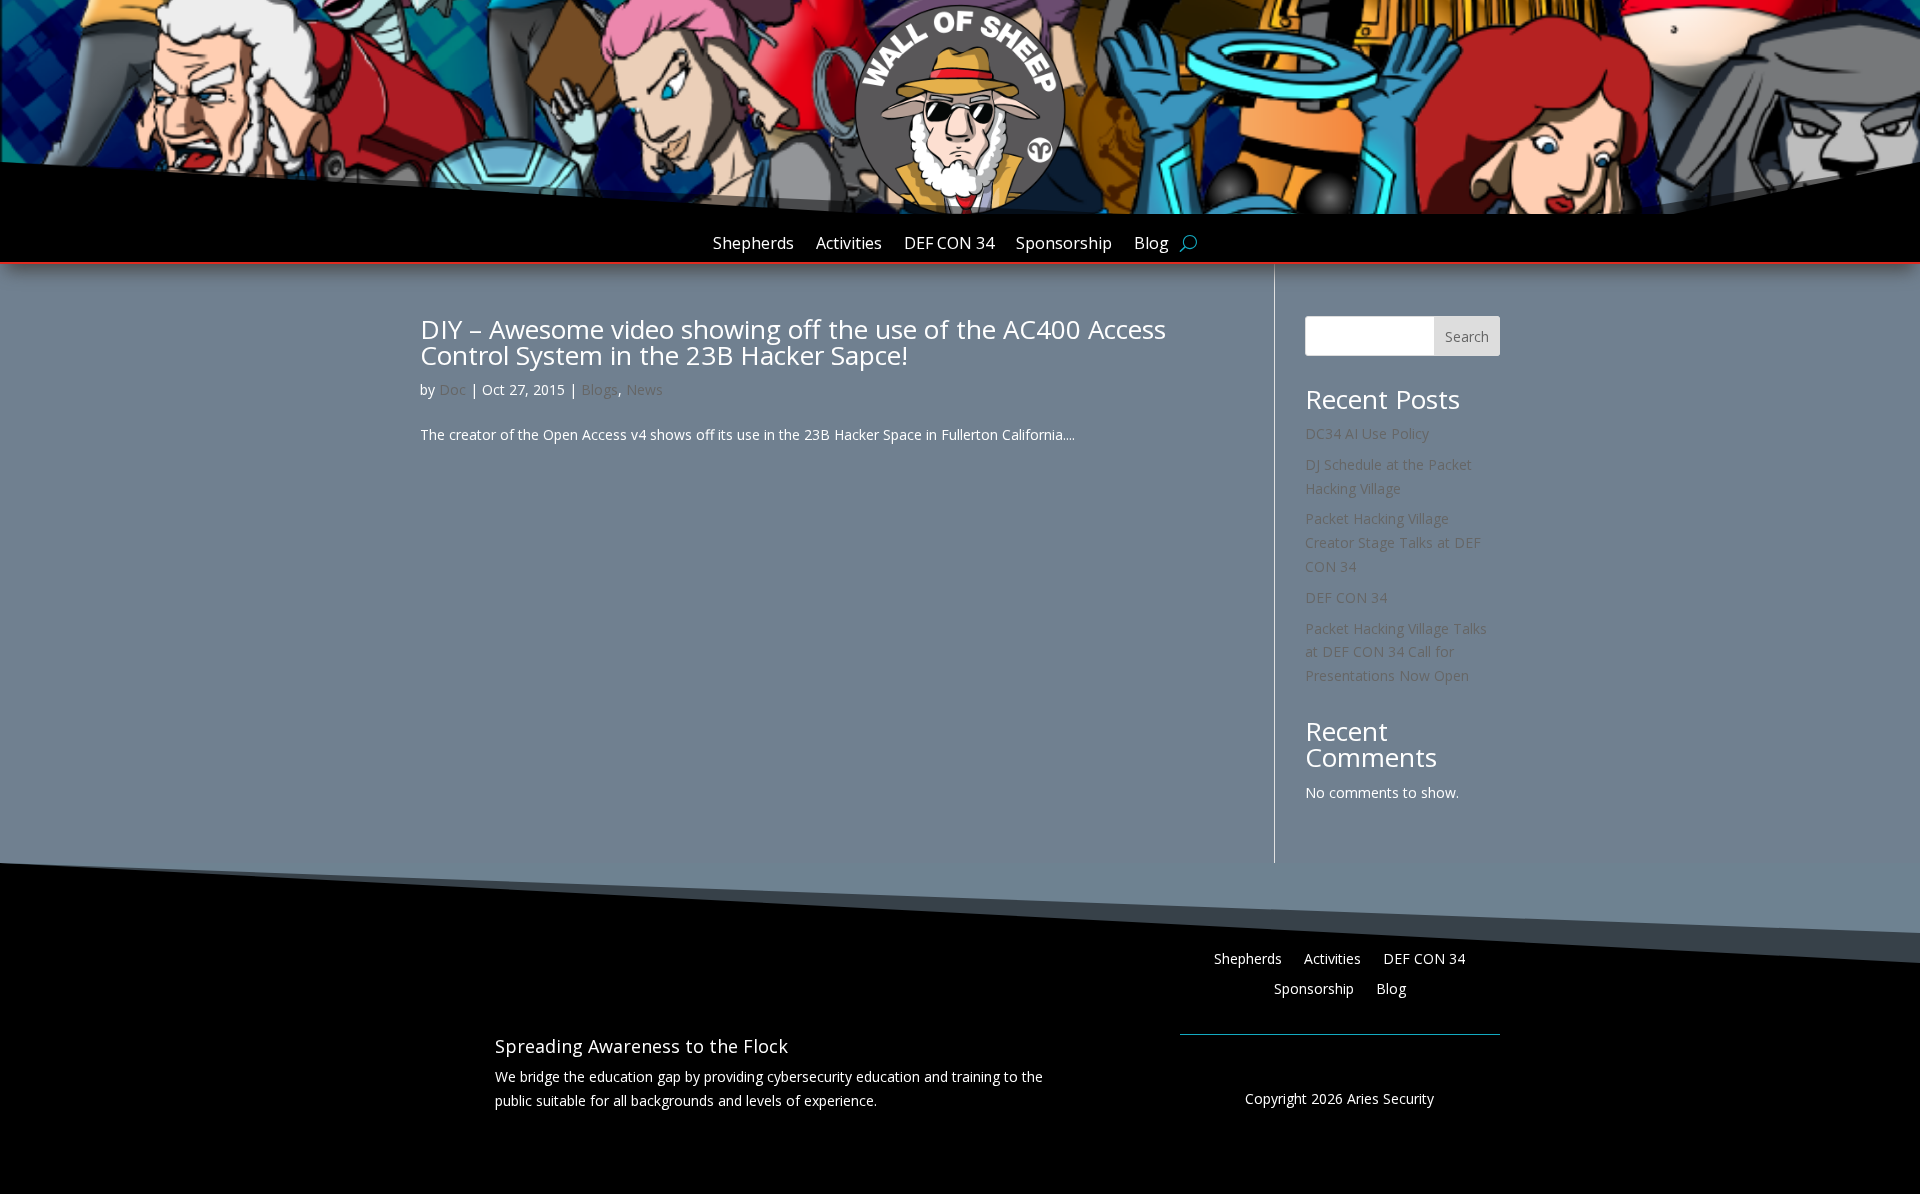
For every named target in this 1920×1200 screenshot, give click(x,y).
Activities (849, 245)
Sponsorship (1064, 245)
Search (1467, 336)
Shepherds (753, 245)
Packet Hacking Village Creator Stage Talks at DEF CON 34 (1393, 542)
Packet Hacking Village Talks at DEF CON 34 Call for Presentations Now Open (1396, 652)
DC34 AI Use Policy (1367, 433)
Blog (1151, 245)
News (644, 389)
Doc (452, 389)
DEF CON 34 (949, 245)
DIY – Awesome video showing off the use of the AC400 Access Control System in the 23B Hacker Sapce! (793, 342)
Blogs (599, 389)
